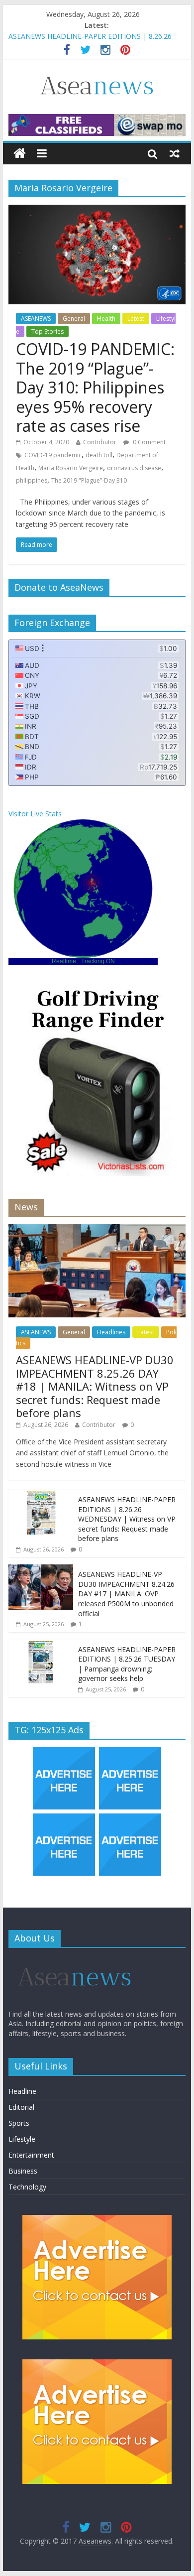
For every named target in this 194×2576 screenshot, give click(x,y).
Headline (22, 2091)
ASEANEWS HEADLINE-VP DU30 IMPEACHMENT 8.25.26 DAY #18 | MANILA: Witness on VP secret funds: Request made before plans (95, 1386)
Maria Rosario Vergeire (71, 468)
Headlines (111, 1332)
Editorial (21, 2107)
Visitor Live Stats (35, 814)
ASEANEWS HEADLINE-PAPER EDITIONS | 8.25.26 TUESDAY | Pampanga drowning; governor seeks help (127, 1664)
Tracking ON (98, 961)
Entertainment (31, 2155)
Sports (19, 2123)
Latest (136, 319)
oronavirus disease (134, 468)
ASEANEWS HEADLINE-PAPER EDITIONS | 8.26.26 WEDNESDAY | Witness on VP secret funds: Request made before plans (127, 1519)
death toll (99, 455)
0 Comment (148, 442)
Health (106, 319)
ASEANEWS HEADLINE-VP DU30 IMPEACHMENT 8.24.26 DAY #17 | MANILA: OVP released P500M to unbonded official (126, 1594)
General (74, 319)
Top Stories (48, 331)
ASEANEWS (36, 319)
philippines (32, 480)
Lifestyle (22, 2139)
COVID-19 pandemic (53, 455)
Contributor (100, 442)
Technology (27, 2187)
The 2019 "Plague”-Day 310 (89, 480)
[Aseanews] (20, 154)
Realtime (64, 961)
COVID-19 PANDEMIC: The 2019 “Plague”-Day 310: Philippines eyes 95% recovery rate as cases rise (95, 387)
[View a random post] (175, 153)
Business (23, 2171)
